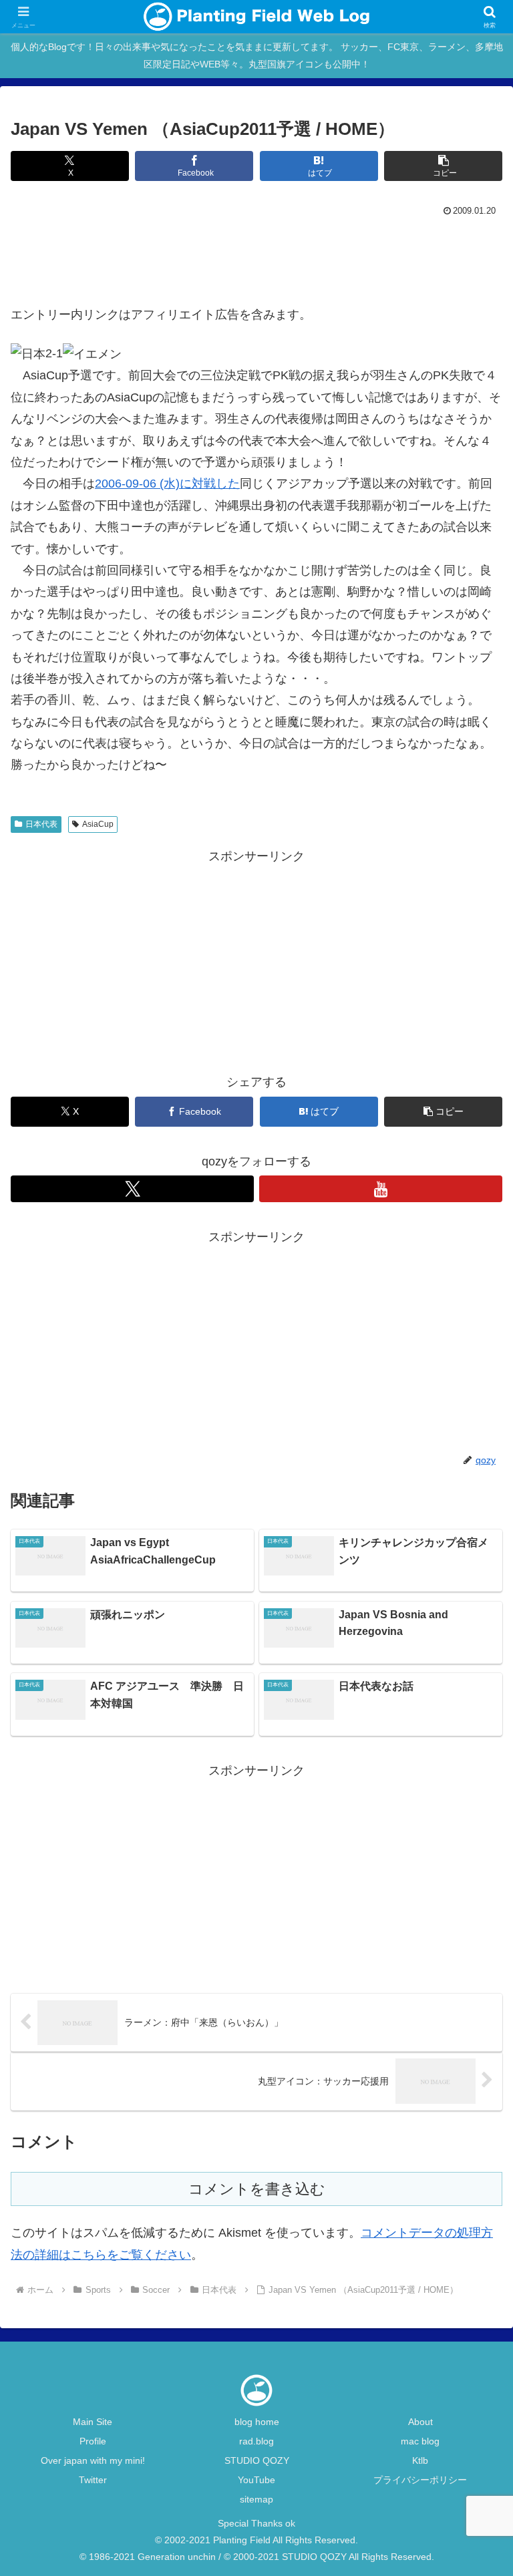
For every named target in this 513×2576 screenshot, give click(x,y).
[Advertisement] (256, 257)
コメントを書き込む (257, 2189)
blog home (257, 2422)
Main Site (93, 2422)
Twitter (93, 2480)
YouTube (256, 2480)
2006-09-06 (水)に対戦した (167, 484)
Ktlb (420, 2460)
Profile (93, 2441)
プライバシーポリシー (420, 2480)
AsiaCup (98, 824)
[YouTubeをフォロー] (381, 1189)
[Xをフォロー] (132, 1189)
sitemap (256, 2499)
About (420, 2422)
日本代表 (41, 824)
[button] (443, 166)
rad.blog (256, 2441)
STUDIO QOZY (257, 2460)
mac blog (420, 2441)
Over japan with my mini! (93, 2460)
